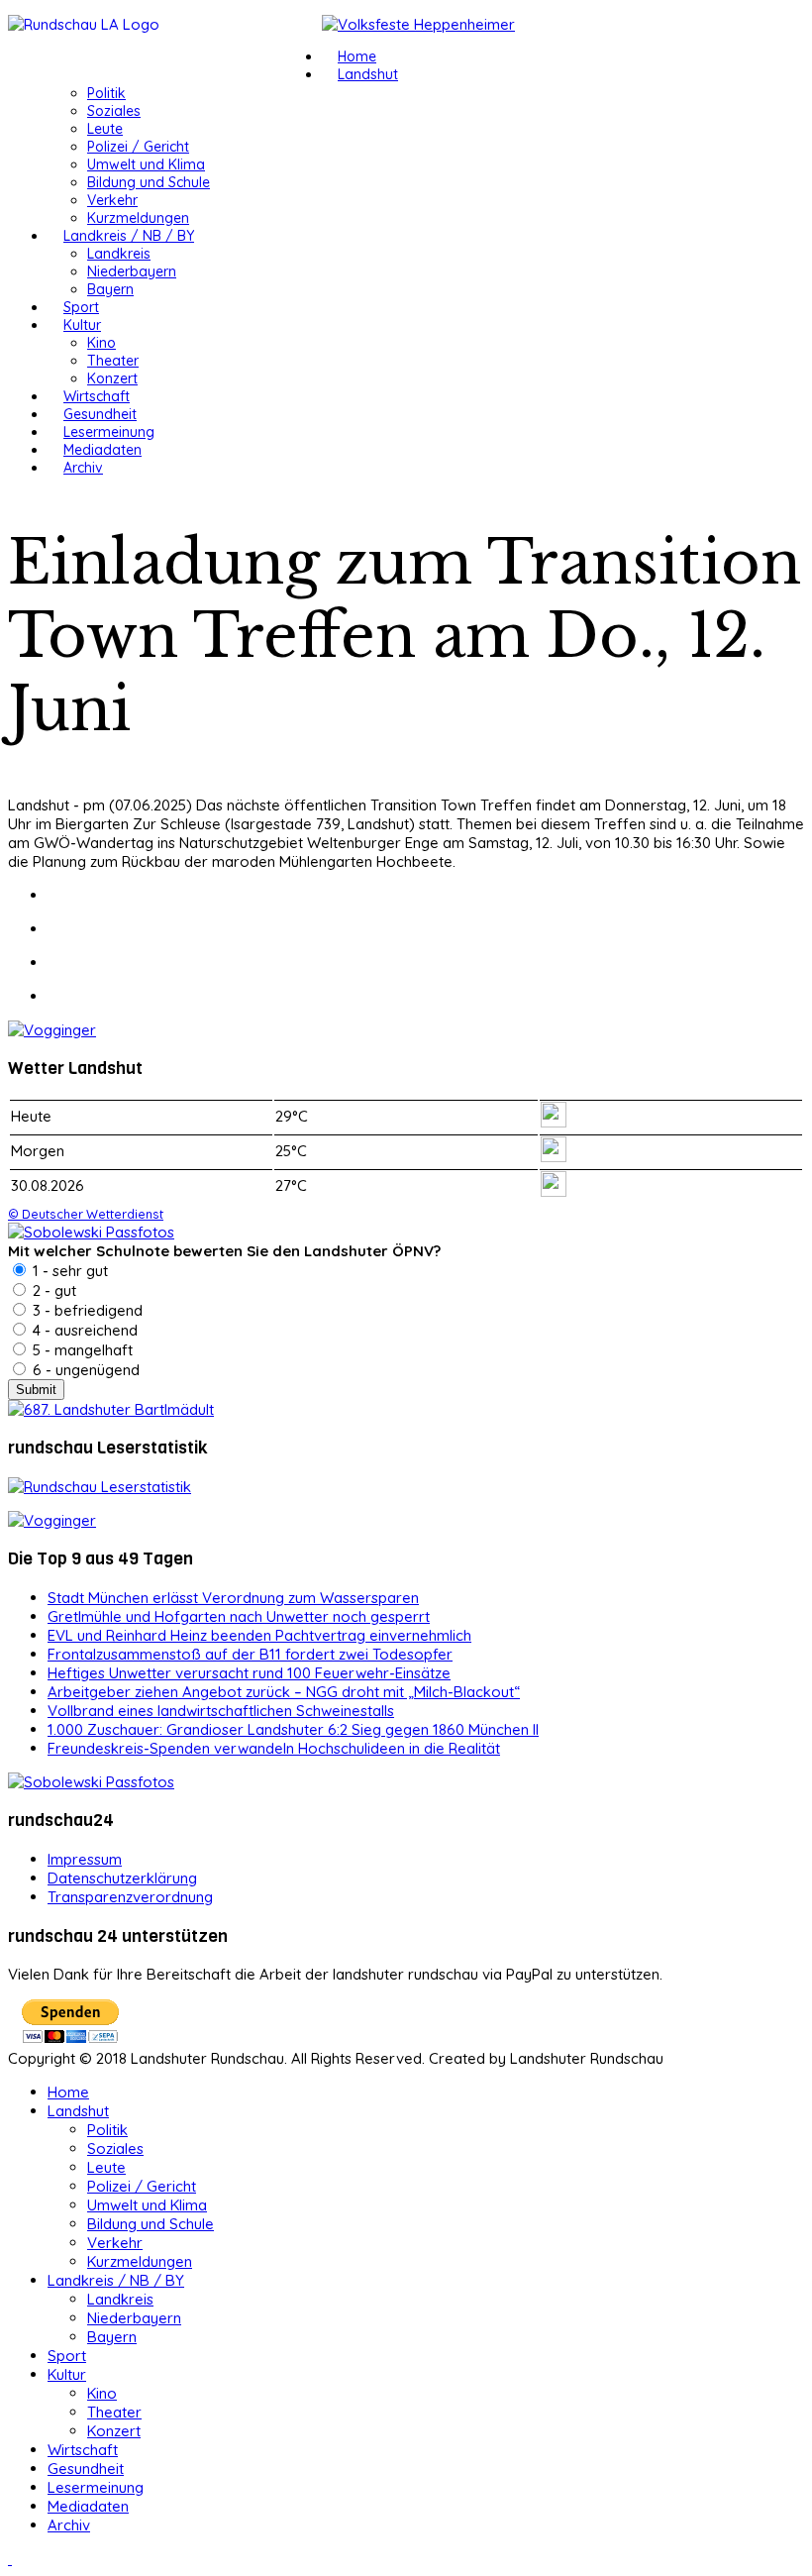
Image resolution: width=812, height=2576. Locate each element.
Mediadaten (102, 450)
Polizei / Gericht (138, 147)
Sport (81, 307)
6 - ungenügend (84, 1370)
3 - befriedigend (86, 1310)
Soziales (114, 111)
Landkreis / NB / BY (129, 236)
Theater (113, 361)
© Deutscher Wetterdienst (86, 1214)
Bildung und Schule (149, 182)
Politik (106, 93)
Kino (101, 343)
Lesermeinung (109, 432)
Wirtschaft (97, 396)
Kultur (82, 325)
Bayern (110, 289)
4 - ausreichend (83, 1330)
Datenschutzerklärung (122, 1878)
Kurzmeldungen (138, 218)
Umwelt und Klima (146, 164)
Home (357, 56)
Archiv (83, 468)
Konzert (112, 378)
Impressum (85, 1859)
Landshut (368, 74)
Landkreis (119, 254)
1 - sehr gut (68, 1271)
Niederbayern (132, 271)
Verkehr (112, 200)
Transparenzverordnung (130, 1897)
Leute (105, 129)
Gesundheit (100, 414)
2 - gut (52, 1290)
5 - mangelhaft (81, 1350)
